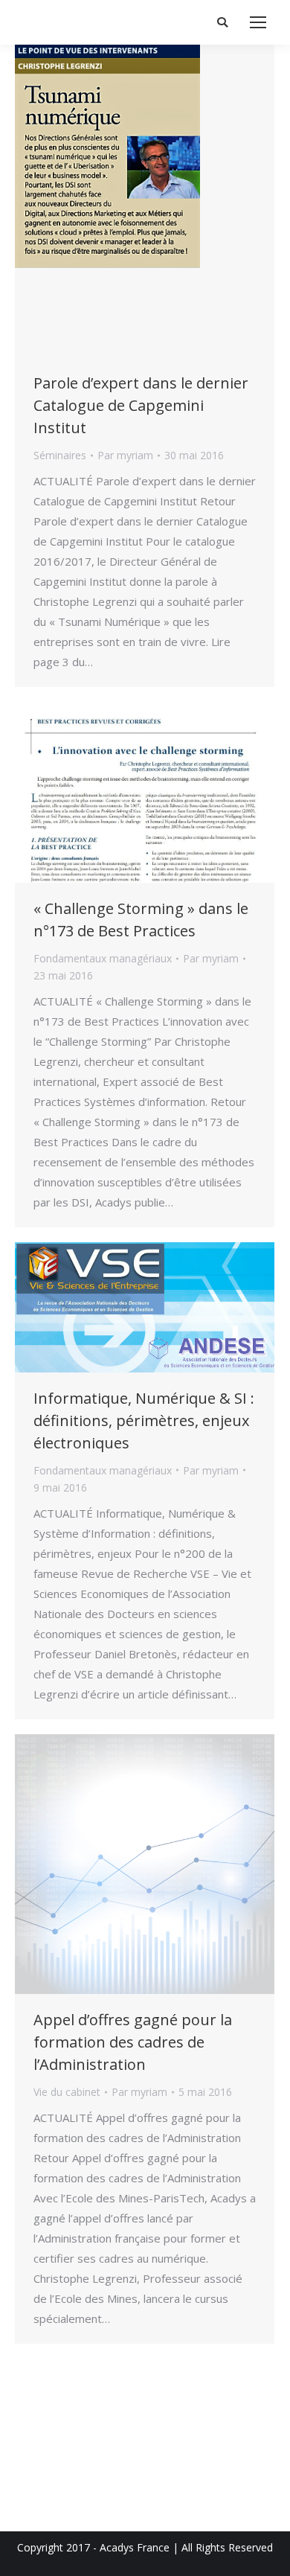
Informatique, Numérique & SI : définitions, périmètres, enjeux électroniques (144, 1420)
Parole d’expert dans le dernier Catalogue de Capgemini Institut (141, 405)
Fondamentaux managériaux (103, 958)
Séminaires (60, 455)
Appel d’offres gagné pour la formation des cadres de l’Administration (133, 2042)
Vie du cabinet (67, 2092)
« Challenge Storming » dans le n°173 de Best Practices (141, 920)
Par (125, 455)
